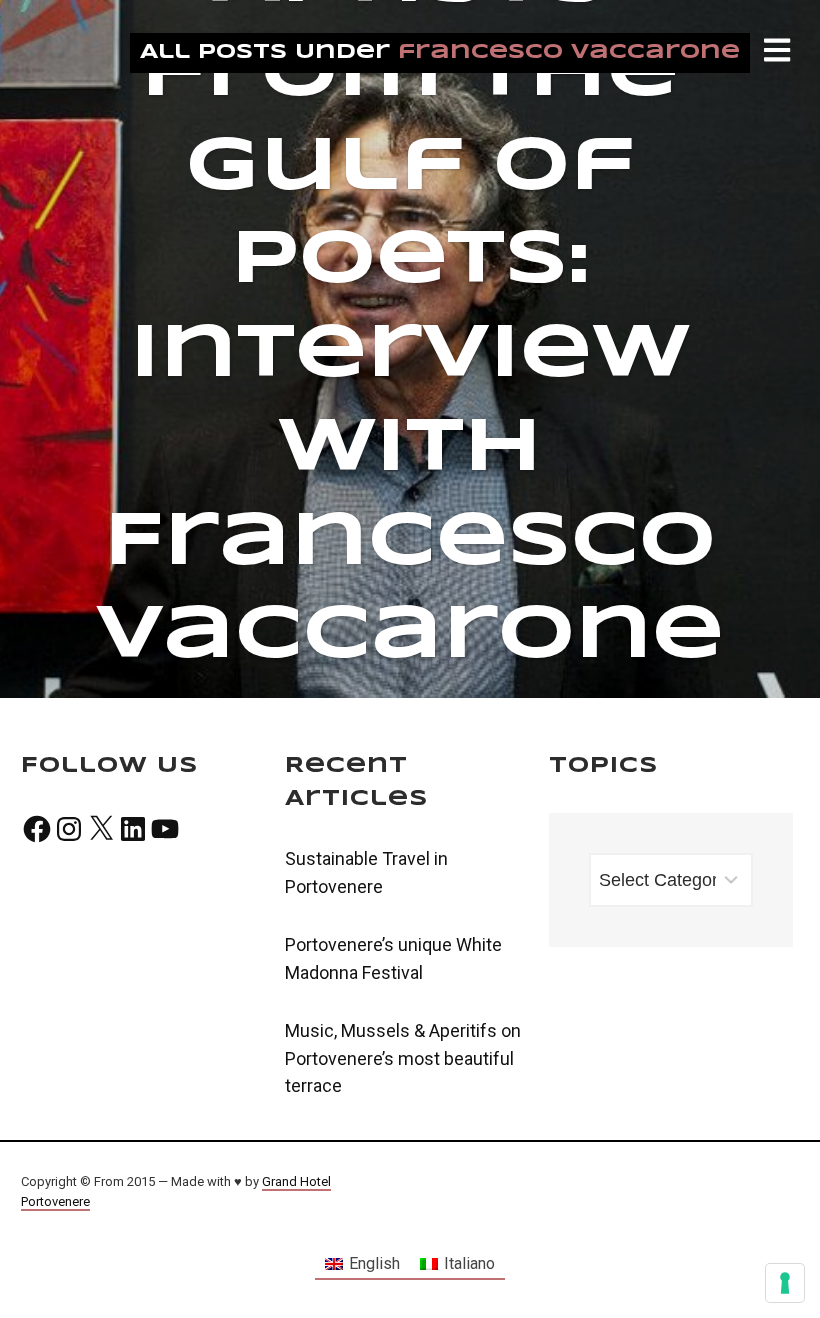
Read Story (410, 349)
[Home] (152, 59)
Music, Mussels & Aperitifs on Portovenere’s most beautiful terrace (403, 1058)
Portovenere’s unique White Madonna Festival (393, 958)
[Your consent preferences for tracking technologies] (785, 1283)
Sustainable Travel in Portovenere (366, 872)
